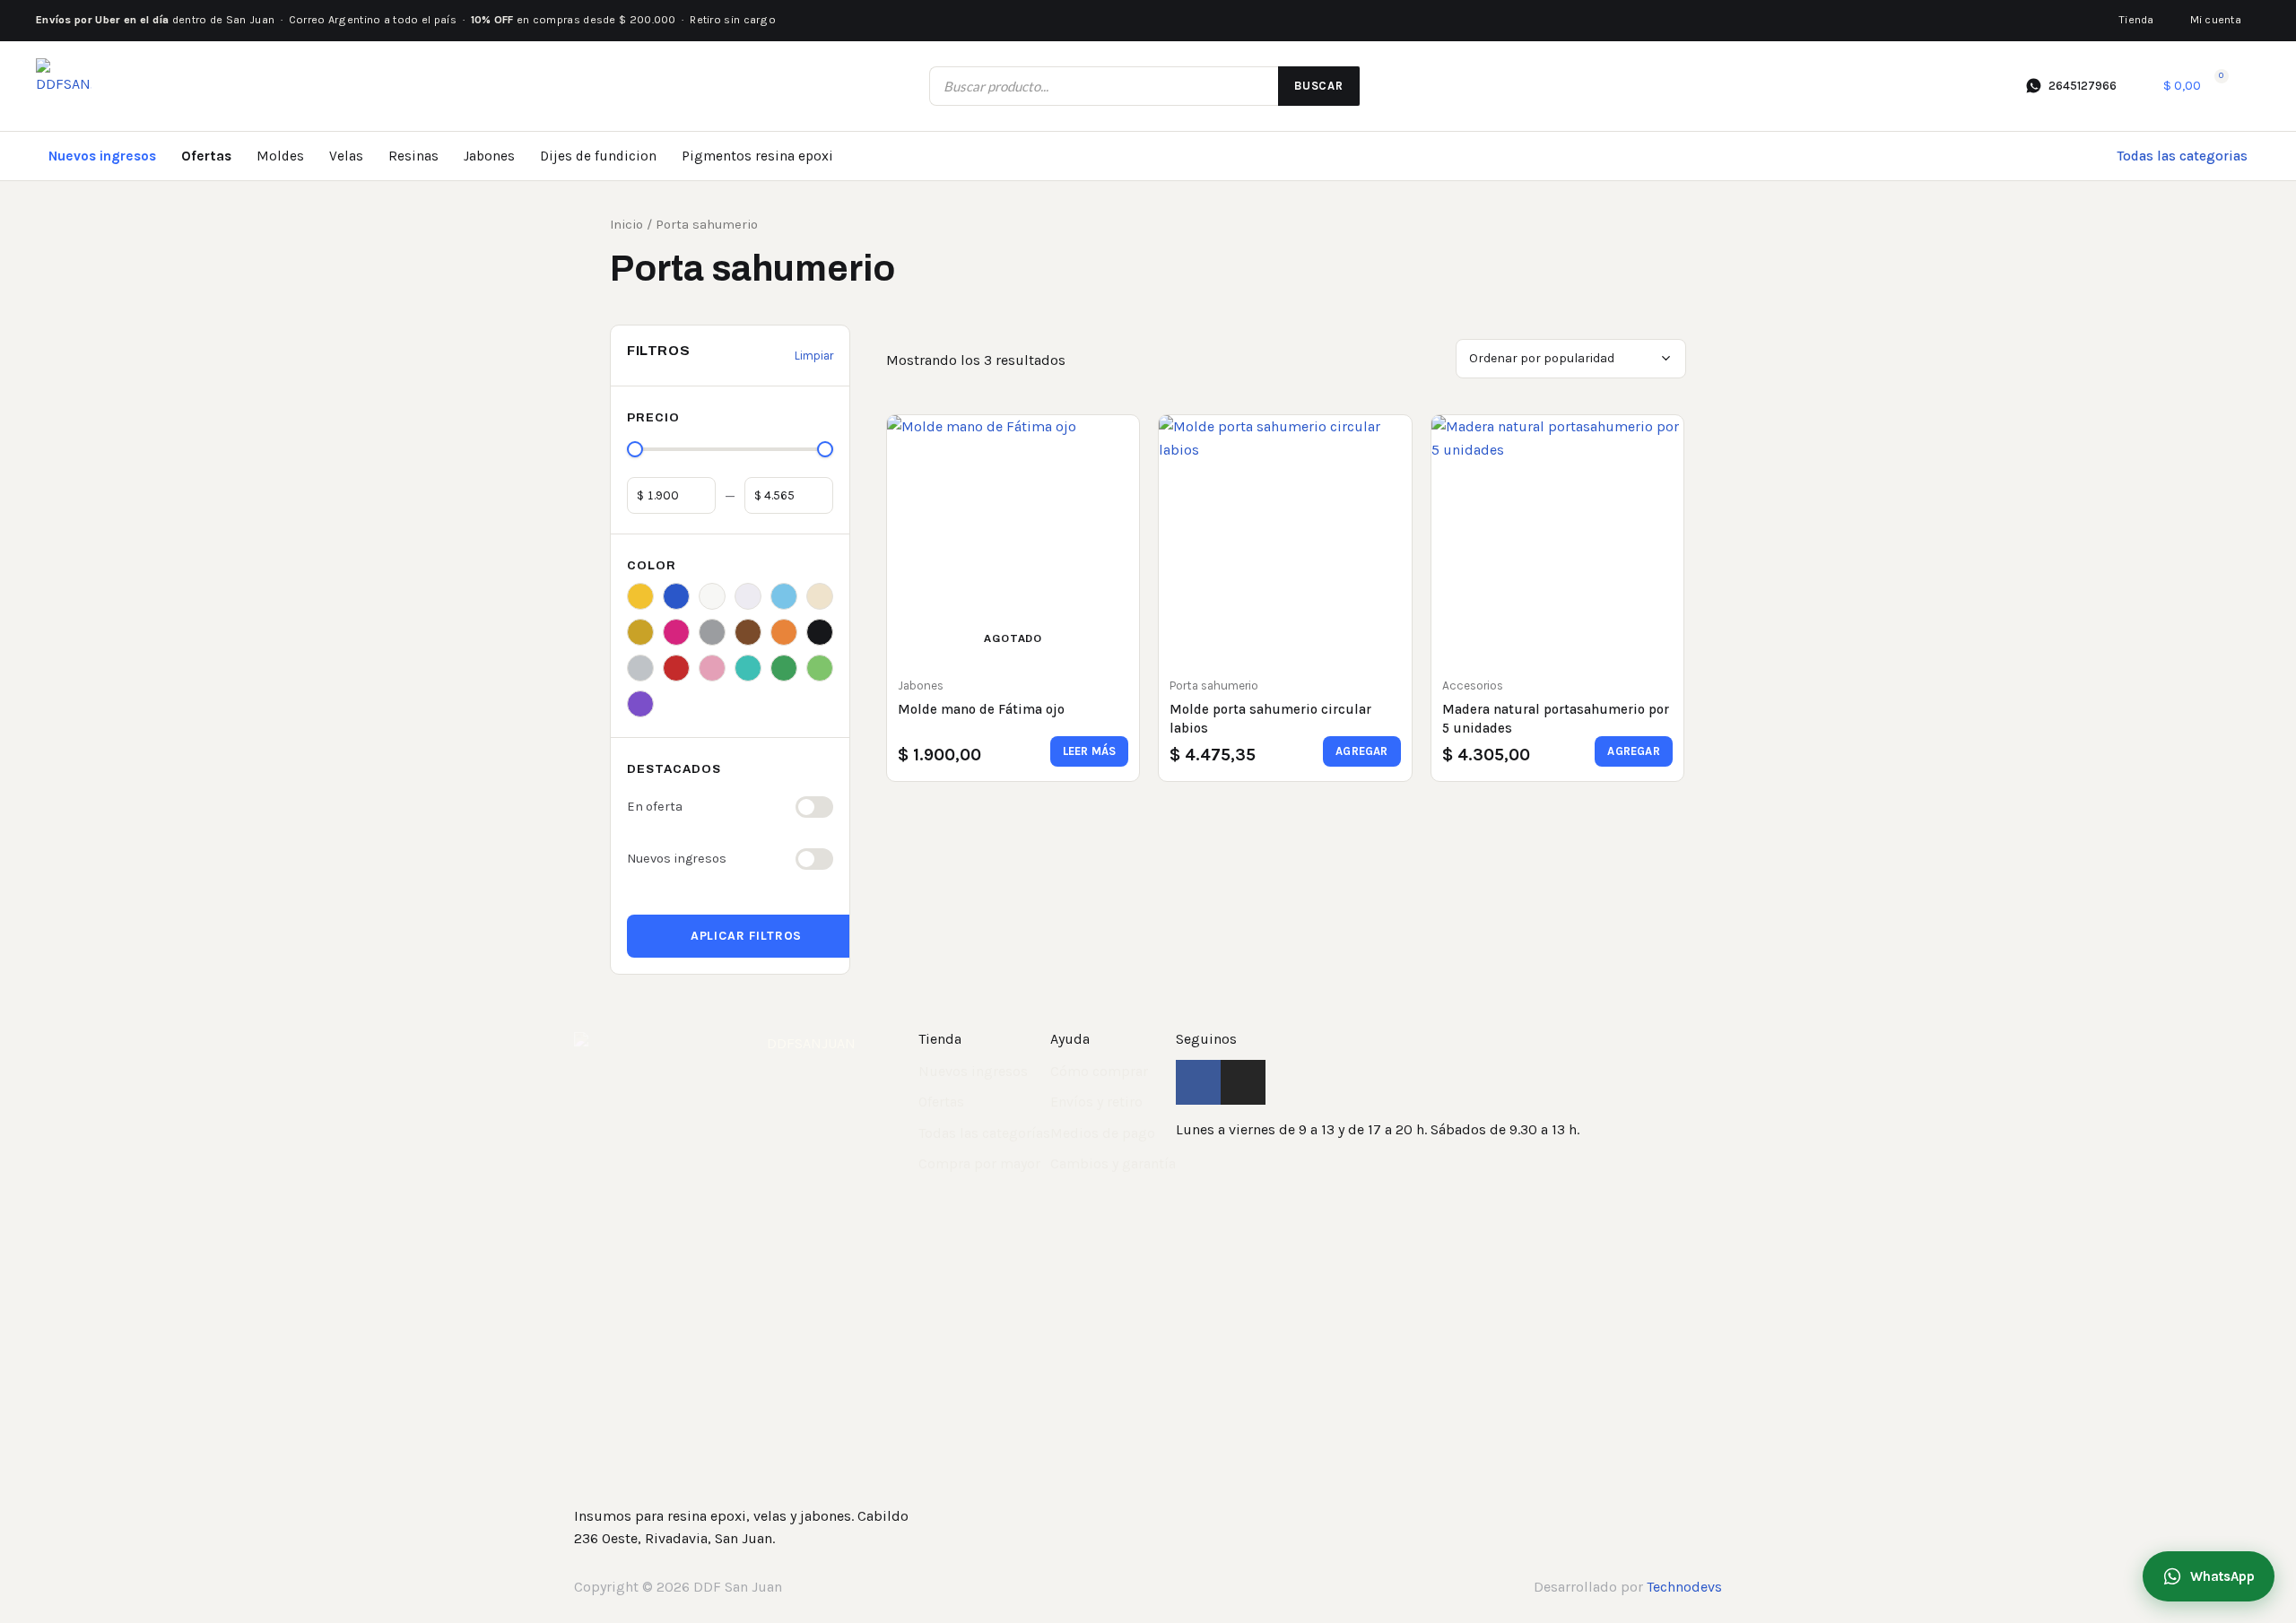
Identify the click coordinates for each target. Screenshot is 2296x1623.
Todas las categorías (984, 1133)
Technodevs (1684, 1587)
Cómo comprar (1099, 1071)
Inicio (626, 225)
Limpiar (814, 356)
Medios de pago (1103, 1133)
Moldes (280, 156)
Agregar (1361, 751)
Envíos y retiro (1096, 1102)
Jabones (489, 156)
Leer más (1090, 751)
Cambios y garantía (1113, 1163)
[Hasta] (789, 496)
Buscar (1319, 86)
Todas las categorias (2182, 156)
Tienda (2136, 20)
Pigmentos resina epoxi (757, 156)
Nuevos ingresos (102, 156)
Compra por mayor (979, 1163)
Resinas (413, 156)
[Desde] (671, 496)
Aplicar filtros (747, 936)
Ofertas (206, 156)
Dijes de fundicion (598, 156)
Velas (346, 156)
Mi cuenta (2216, 20)
